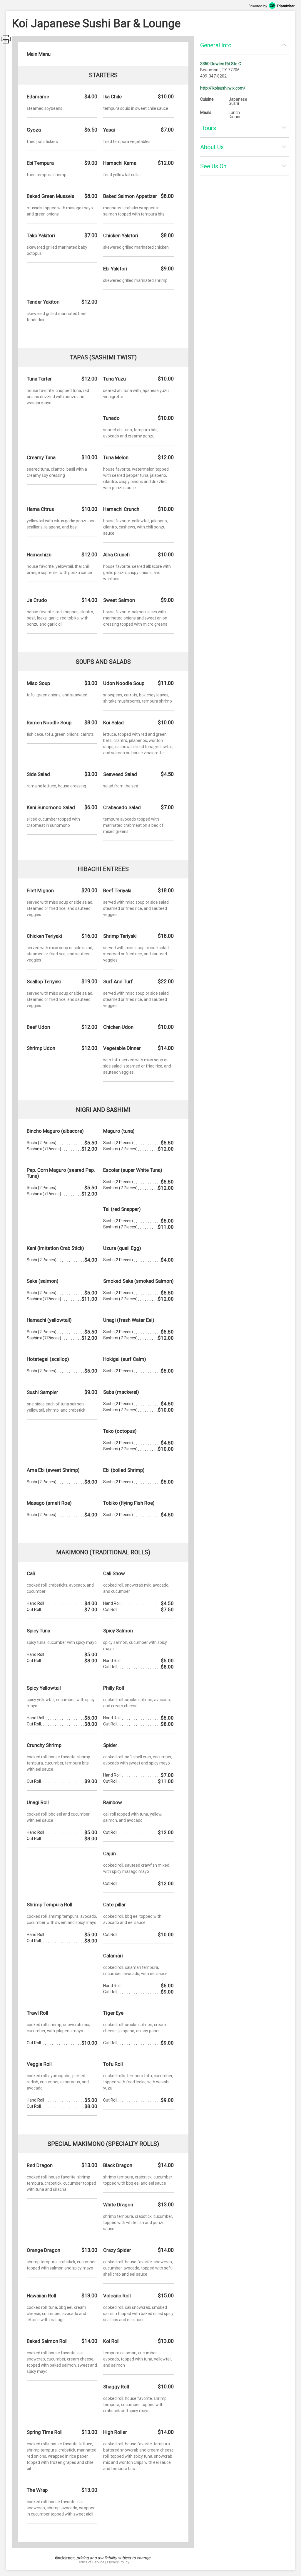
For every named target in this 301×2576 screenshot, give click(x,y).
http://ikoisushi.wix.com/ (223, 88)
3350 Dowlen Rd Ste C (221, 64)
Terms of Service (91, 2562)
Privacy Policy (118, 2562)
